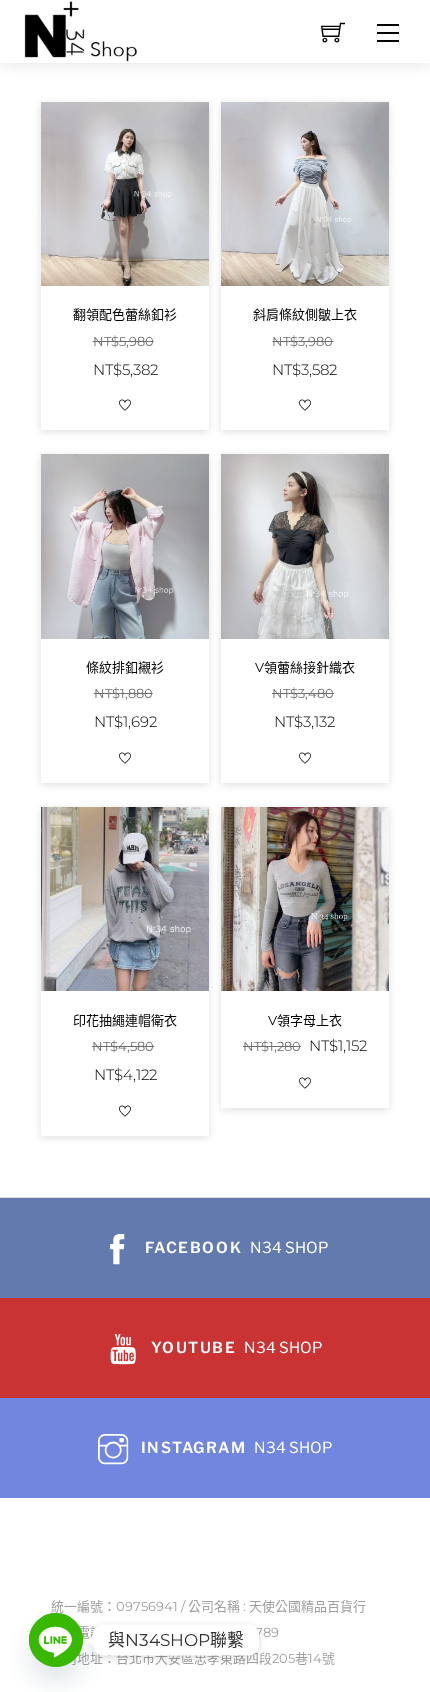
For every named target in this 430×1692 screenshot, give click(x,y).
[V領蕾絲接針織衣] (305, 546)
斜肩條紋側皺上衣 (305, 314)
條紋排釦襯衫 (125, 667)
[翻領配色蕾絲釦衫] (125, 194)
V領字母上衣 (305, 1020)
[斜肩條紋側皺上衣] (305, 194)
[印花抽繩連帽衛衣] (125, 899)
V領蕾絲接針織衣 (305, 667)
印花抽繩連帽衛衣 (125, 1020)
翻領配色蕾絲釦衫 (125, 314)
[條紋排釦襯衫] (125, 546)
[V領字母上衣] (305, 899)
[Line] (56, 1640)
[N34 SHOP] (82, 29)
